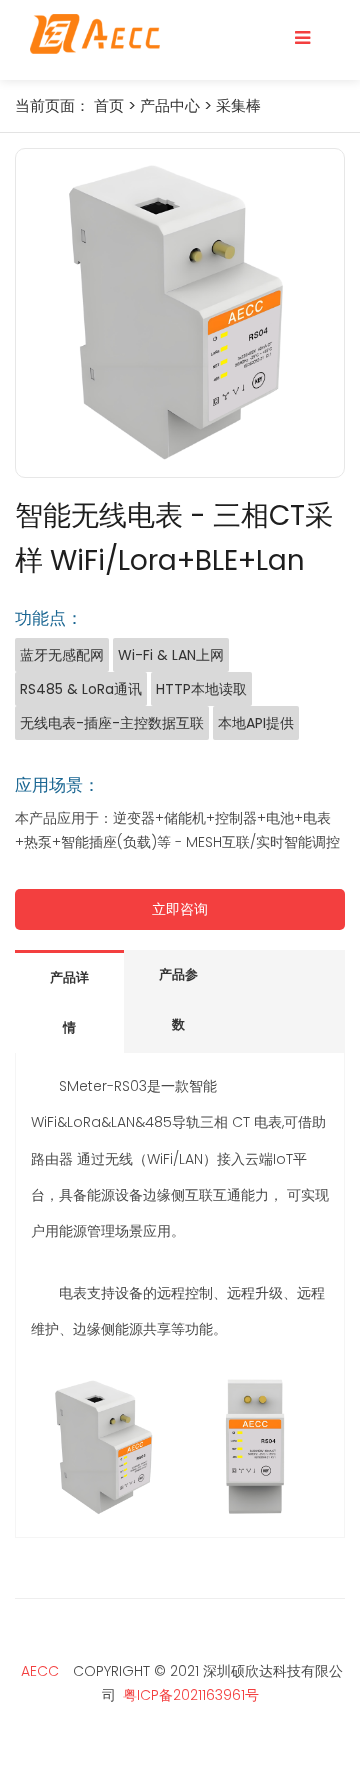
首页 (109, 105)
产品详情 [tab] (69, 1002)
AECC (40, 1671)
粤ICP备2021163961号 (191, 1695)
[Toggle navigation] (302, 38)
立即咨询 (180, 909)
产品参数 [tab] (178, 999)
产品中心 (170, 105)
